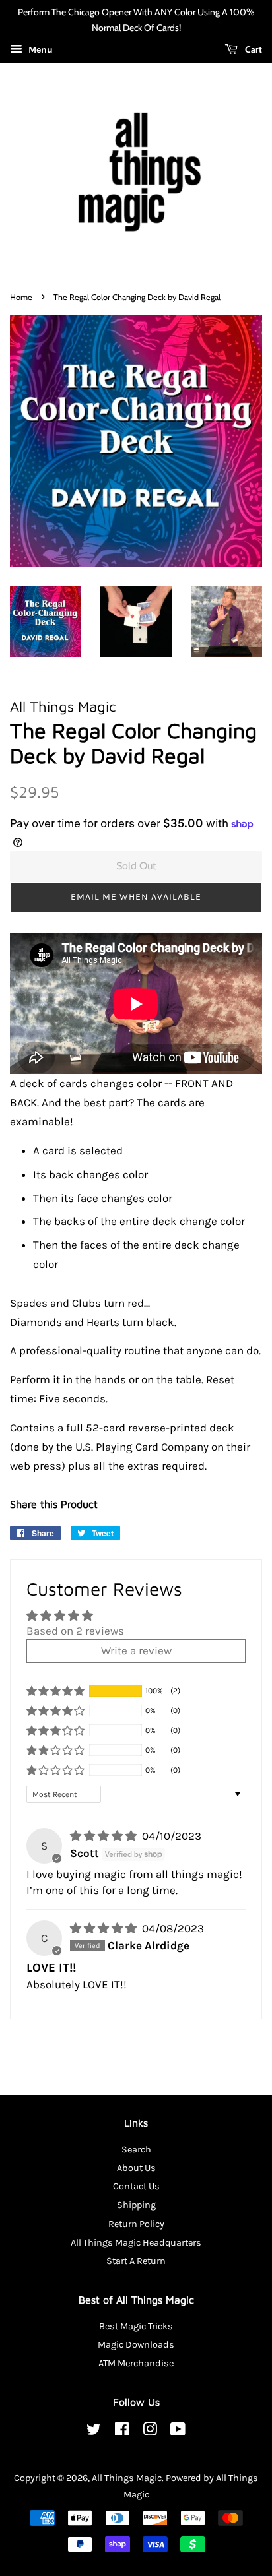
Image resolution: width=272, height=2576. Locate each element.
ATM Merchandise (136, 2363)
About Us (136, 2168)
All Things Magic (127, 2478)
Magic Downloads (136, 2345)
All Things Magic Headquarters (136, 2243)
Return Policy (136, 2224)
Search (136, 2150)
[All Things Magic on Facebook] (122, 2432)
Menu (39, 50)
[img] (105, 1836)
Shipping (136, 2205)
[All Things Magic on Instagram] (150, 2432)
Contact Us (136, 2186)
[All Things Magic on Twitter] (94, 2432)
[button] (136, 897)
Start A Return (136, 2261)
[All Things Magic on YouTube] (178, 2432)
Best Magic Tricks (136, 2326)
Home (21, 297)
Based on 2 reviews (75, 1631)
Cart (253, 49)
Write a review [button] (136, 1650)
